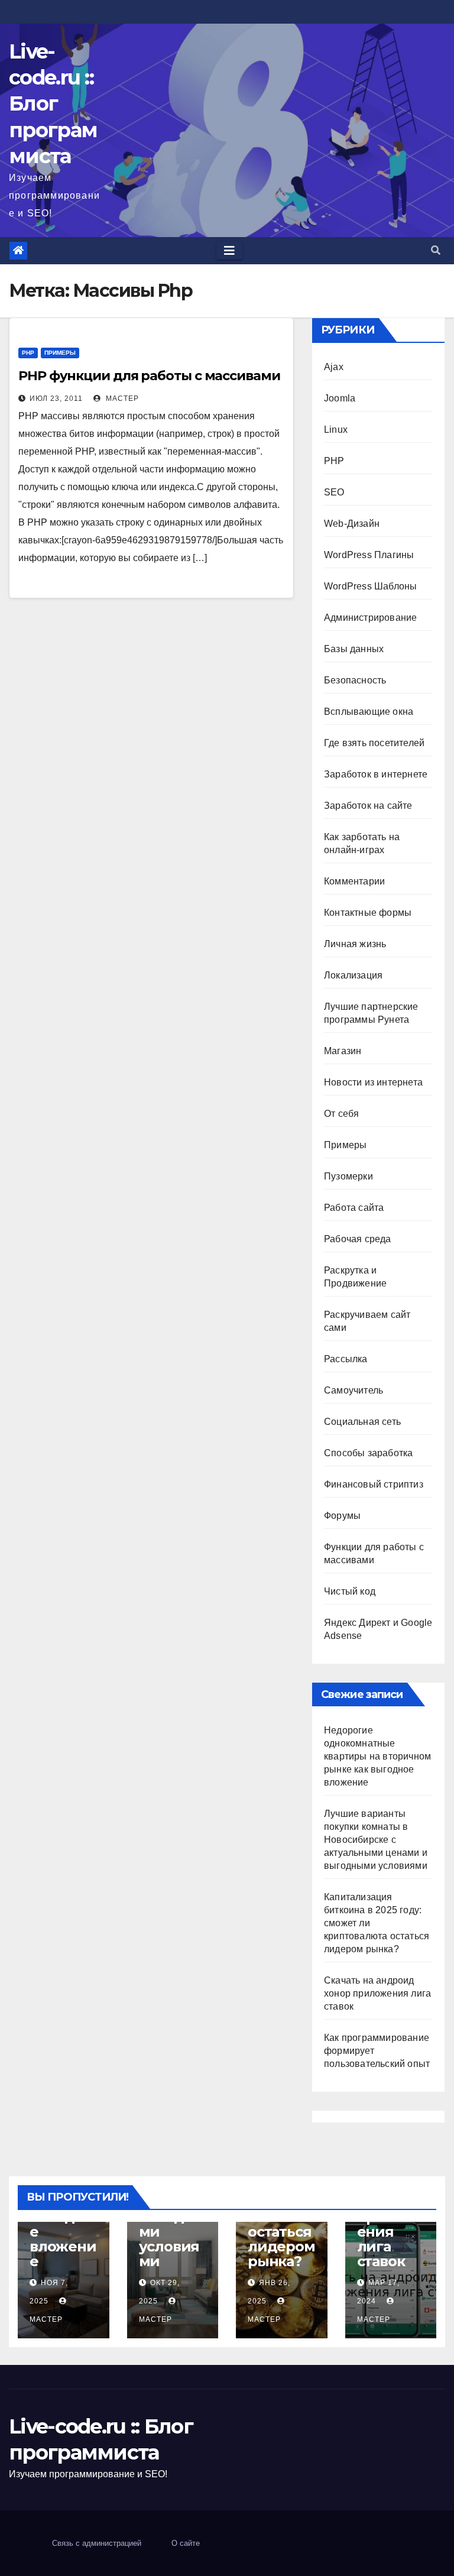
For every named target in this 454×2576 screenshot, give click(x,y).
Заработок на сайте (368, 806)
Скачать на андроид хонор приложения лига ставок (377, 1993)
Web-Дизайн (352, 524)
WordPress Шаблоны (370, 586)
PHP (28, 353)
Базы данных (354, 649)
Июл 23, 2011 (56, 398)
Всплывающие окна (369, 712)
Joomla (340, 398)
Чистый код (350, 1591)
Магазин (343, 1051)
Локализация (353, 975)
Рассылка (346, 1359)
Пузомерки (348, 1176)
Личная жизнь (355, 944)
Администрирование (370, 618)
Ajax (334, 367)
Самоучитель (354, 1390)
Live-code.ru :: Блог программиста (53, 104)
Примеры (60, 353)
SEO (334, 492)
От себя (341, 1114)
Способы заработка (368, 1453)
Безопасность (355, 680)
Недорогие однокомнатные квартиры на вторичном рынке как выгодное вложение (377, 1756)
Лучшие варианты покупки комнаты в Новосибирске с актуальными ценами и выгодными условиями (376, 1840)
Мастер (121, 398)
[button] (436, 250)
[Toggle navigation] (229, 251)
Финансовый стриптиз (374, 1484)
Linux (336, 430)
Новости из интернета (373, 1082)
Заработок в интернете (376, 774)
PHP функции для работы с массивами (149, 376)
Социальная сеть (362, 1422)
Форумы (342, 1516)
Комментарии (354, 881)
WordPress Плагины (369, 555)
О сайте (186, 2543)
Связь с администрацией (97, 2543)
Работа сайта (354, 1208)
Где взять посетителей (374, 743)
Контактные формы (368, 913)
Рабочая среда (358, 1239)
